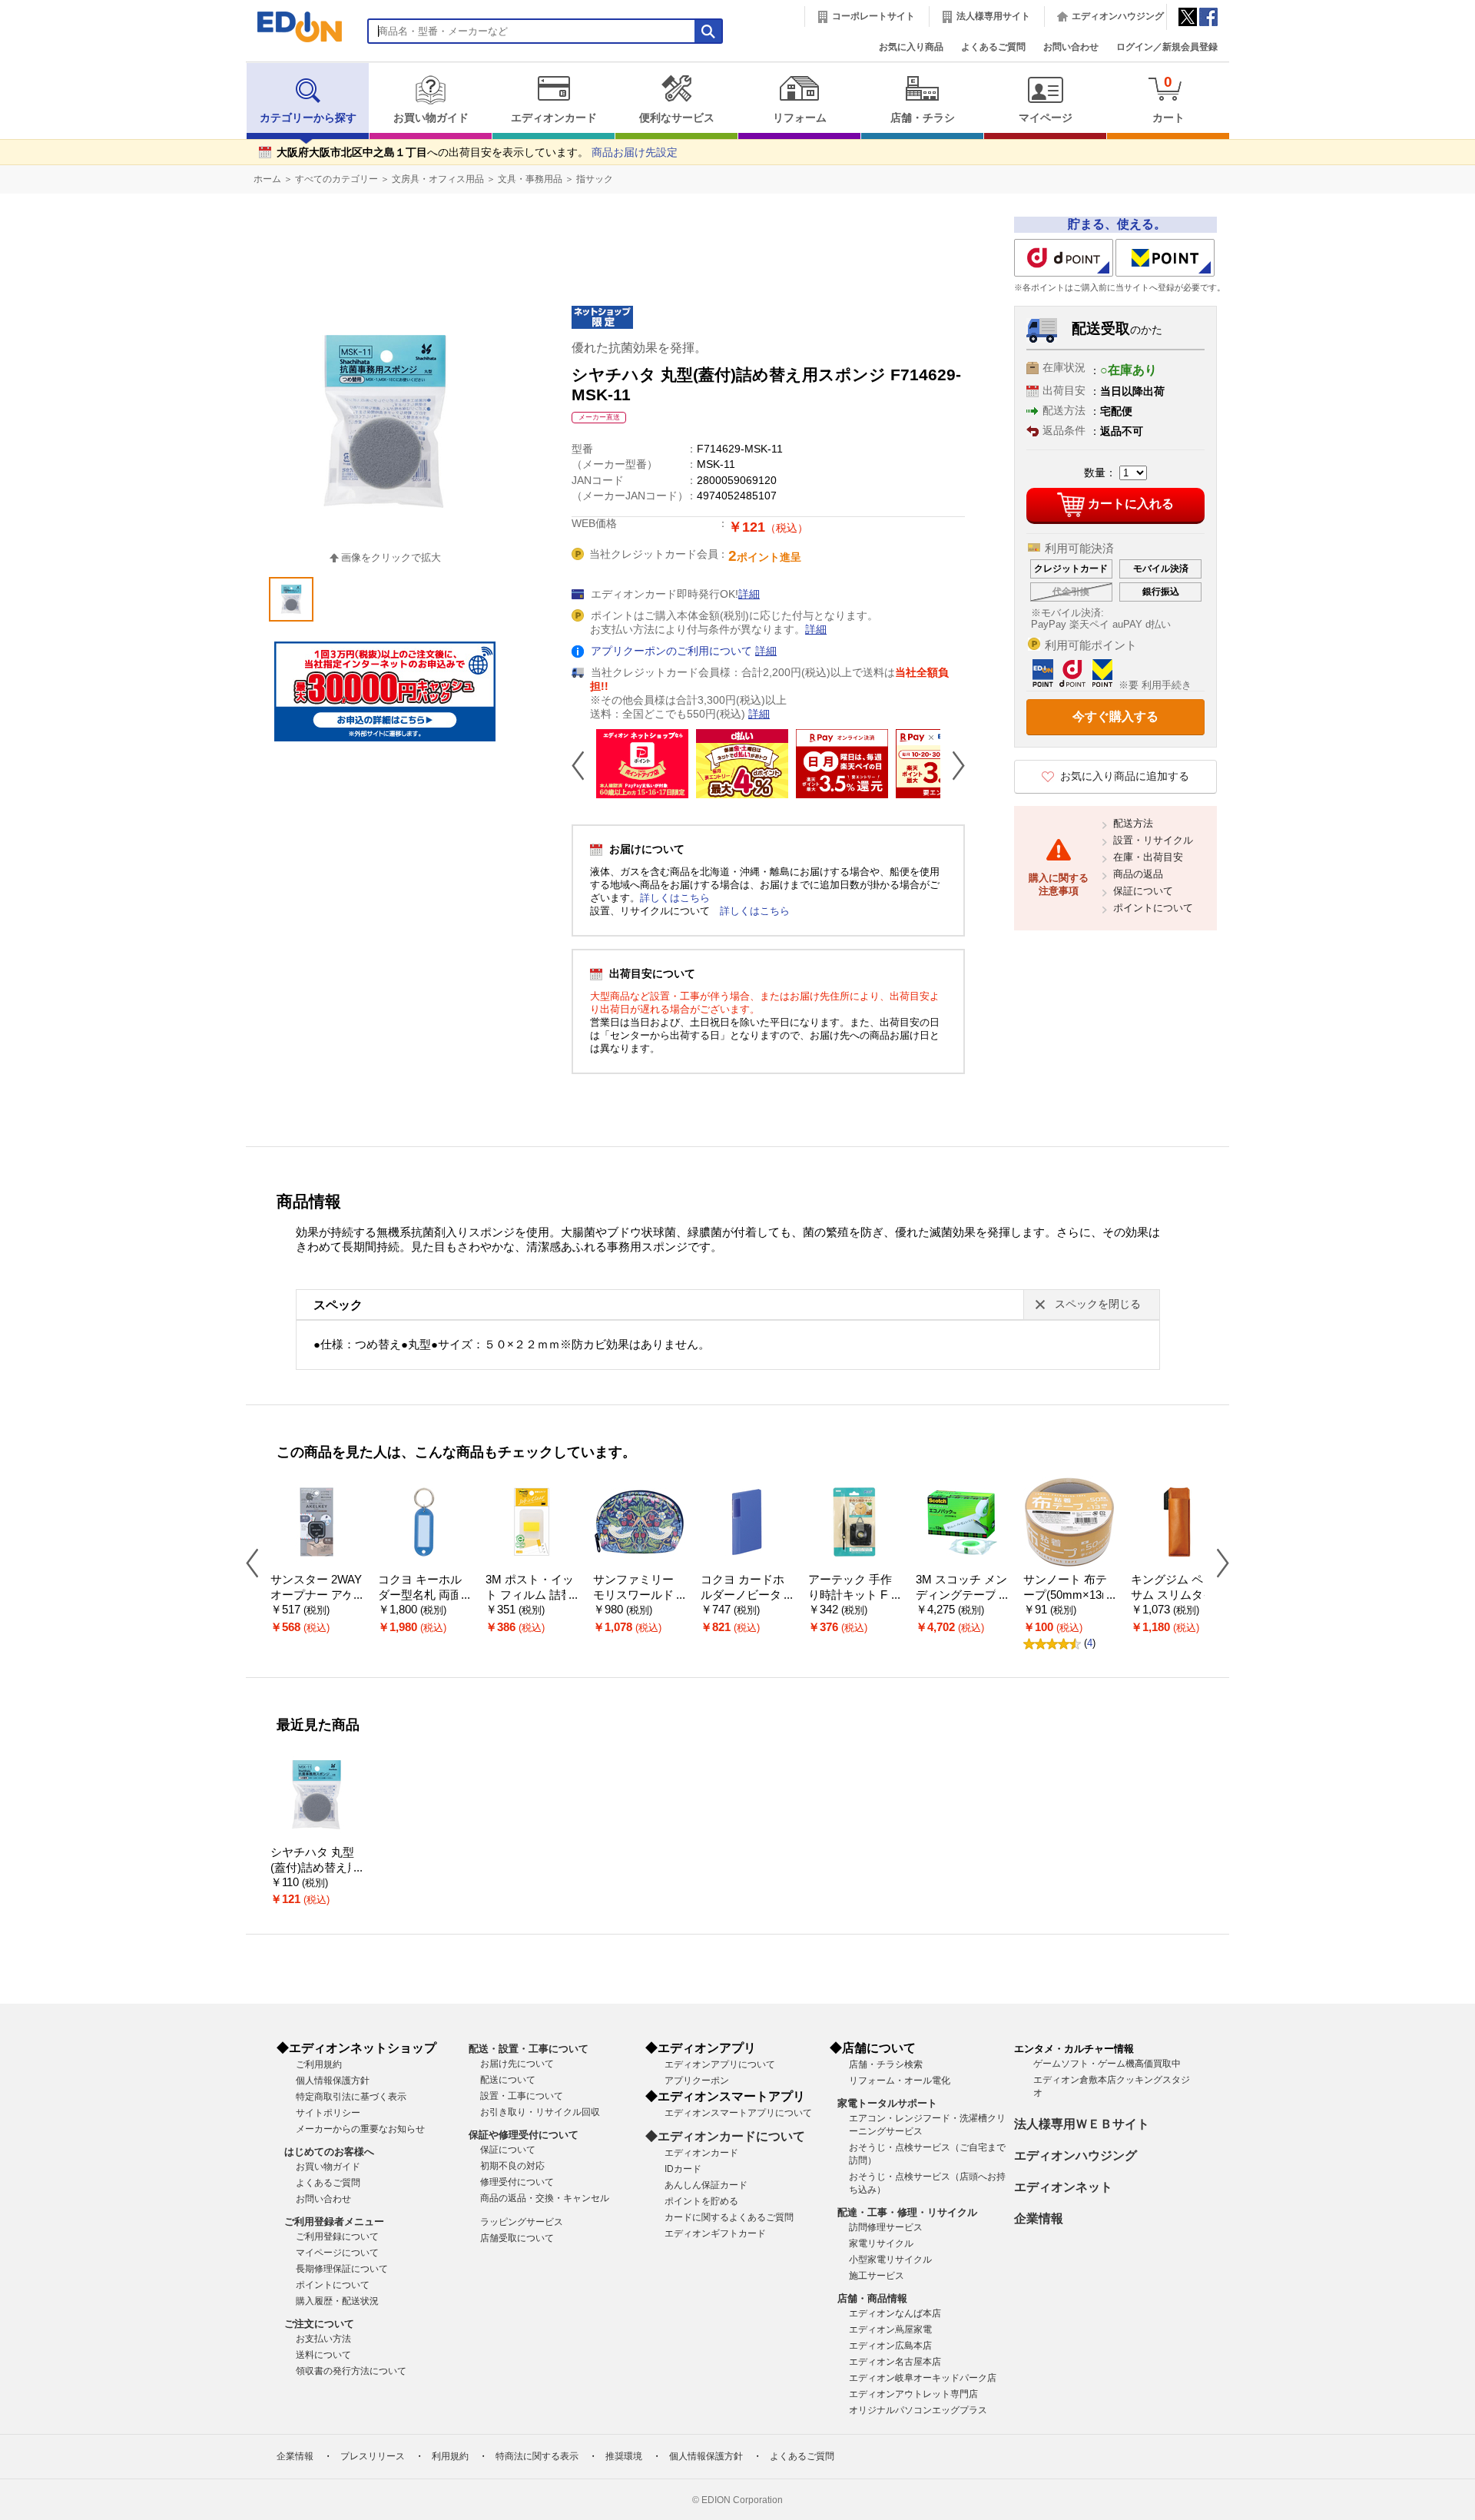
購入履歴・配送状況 (337, 2301)
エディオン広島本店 (890, 2346)
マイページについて (337, 2253)
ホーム (267, 179)
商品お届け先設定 (635, 153)
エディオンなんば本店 (895, 2313)
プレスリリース (373, 2456)
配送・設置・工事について (529, 2049)
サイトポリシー (328, 2113)
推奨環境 (624, 2456)
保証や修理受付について (524, 2135)
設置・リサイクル (1153, 840)
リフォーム (800, 118)
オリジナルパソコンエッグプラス (918, 2410)
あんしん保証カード (706, 2185)
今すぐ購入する (1115, 716)
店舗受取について (517, 2238)
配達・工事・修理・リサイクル (907, 2212)
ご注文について (319, 2324)
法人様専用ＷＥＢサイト (1082, 2124)
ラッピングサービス (522, 2222)
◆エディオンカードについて (725, 2136)
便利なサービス (677, 118)
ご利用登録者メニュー (334, 2222)
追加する (237, 131)
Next (953, 765)
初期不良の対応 (512, 2166)
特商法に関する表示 (537, 2456)
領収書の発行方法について (351, 2371)
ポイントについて (1153, 908)
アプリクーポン (697, 2081)
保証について (1143, 891)
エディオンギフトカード (715, 2233)
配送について (508, 2080)
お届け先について (517, 2064)
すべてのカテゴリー (336, 179)
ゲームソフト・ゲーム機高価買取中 (1107, 2064)
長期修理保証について (342, 2269)
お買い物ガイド (431, 118)
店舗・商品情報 (872, 2298)
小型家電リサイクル (890, 2260)
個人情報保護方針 (333, 2081)
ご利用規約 (319, 2064)
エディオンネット (1063, 2187)
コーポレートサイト (873, 16)
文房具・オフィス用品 (438, 179)
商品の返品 (1138, 874)
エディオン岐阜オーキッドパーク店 (923, 2378)
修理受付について (517, 2182)
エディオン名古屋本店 (895, 2362)
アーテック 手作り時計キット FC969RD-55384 (852, 1595)
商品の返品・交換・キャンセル (545, 2198)
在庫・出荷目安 (1148, 857)
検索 (39, 136)
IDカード (683, 2169)
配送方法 (1133, 823)
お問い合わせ (1071, 47)
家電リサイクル (881, 2243)
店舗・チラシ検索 (886, 2064)
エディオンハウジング (1118, 16)
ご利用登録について (337, 2236)
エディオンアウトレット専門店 (913, 2394)
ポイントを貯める (701, 2201)
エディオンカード (554, 118)
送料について (323, 2355)
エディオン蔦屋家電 (890, 2329)
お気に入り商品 (911, 47)
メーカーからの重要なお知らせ (360, 2129)
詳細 (749, 594)
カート (1168, 99)
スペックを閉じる (1098, 1304)
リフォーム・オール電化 (900, 2081)
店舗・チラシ (923, 118)
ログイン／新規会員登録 (1167, 47)
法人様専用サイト (993, 16)
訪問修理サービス (886, 2227)
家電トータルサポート (887, 2103)
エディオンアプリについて (720, 2064)
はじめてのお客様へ (329, 2152)
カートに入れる (1131, 504)
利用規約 (450, 2456)
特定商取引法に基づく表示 (351, 2097)
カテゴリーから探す (308, 118)
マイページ (1046, 118)
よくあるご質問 (993, 47)
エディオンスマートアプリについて (738, 2113)
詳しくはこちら (675, 898)
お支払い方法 (323, 2339)
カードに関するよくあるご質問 (729, 2217)
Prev (584, 765)
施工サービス (877, 2276)
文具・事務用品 (530, 179)
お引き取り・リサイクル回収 (540, 2112)
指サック (595, 179)
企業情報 (1039, 2218)
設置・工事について (522, 2096)
